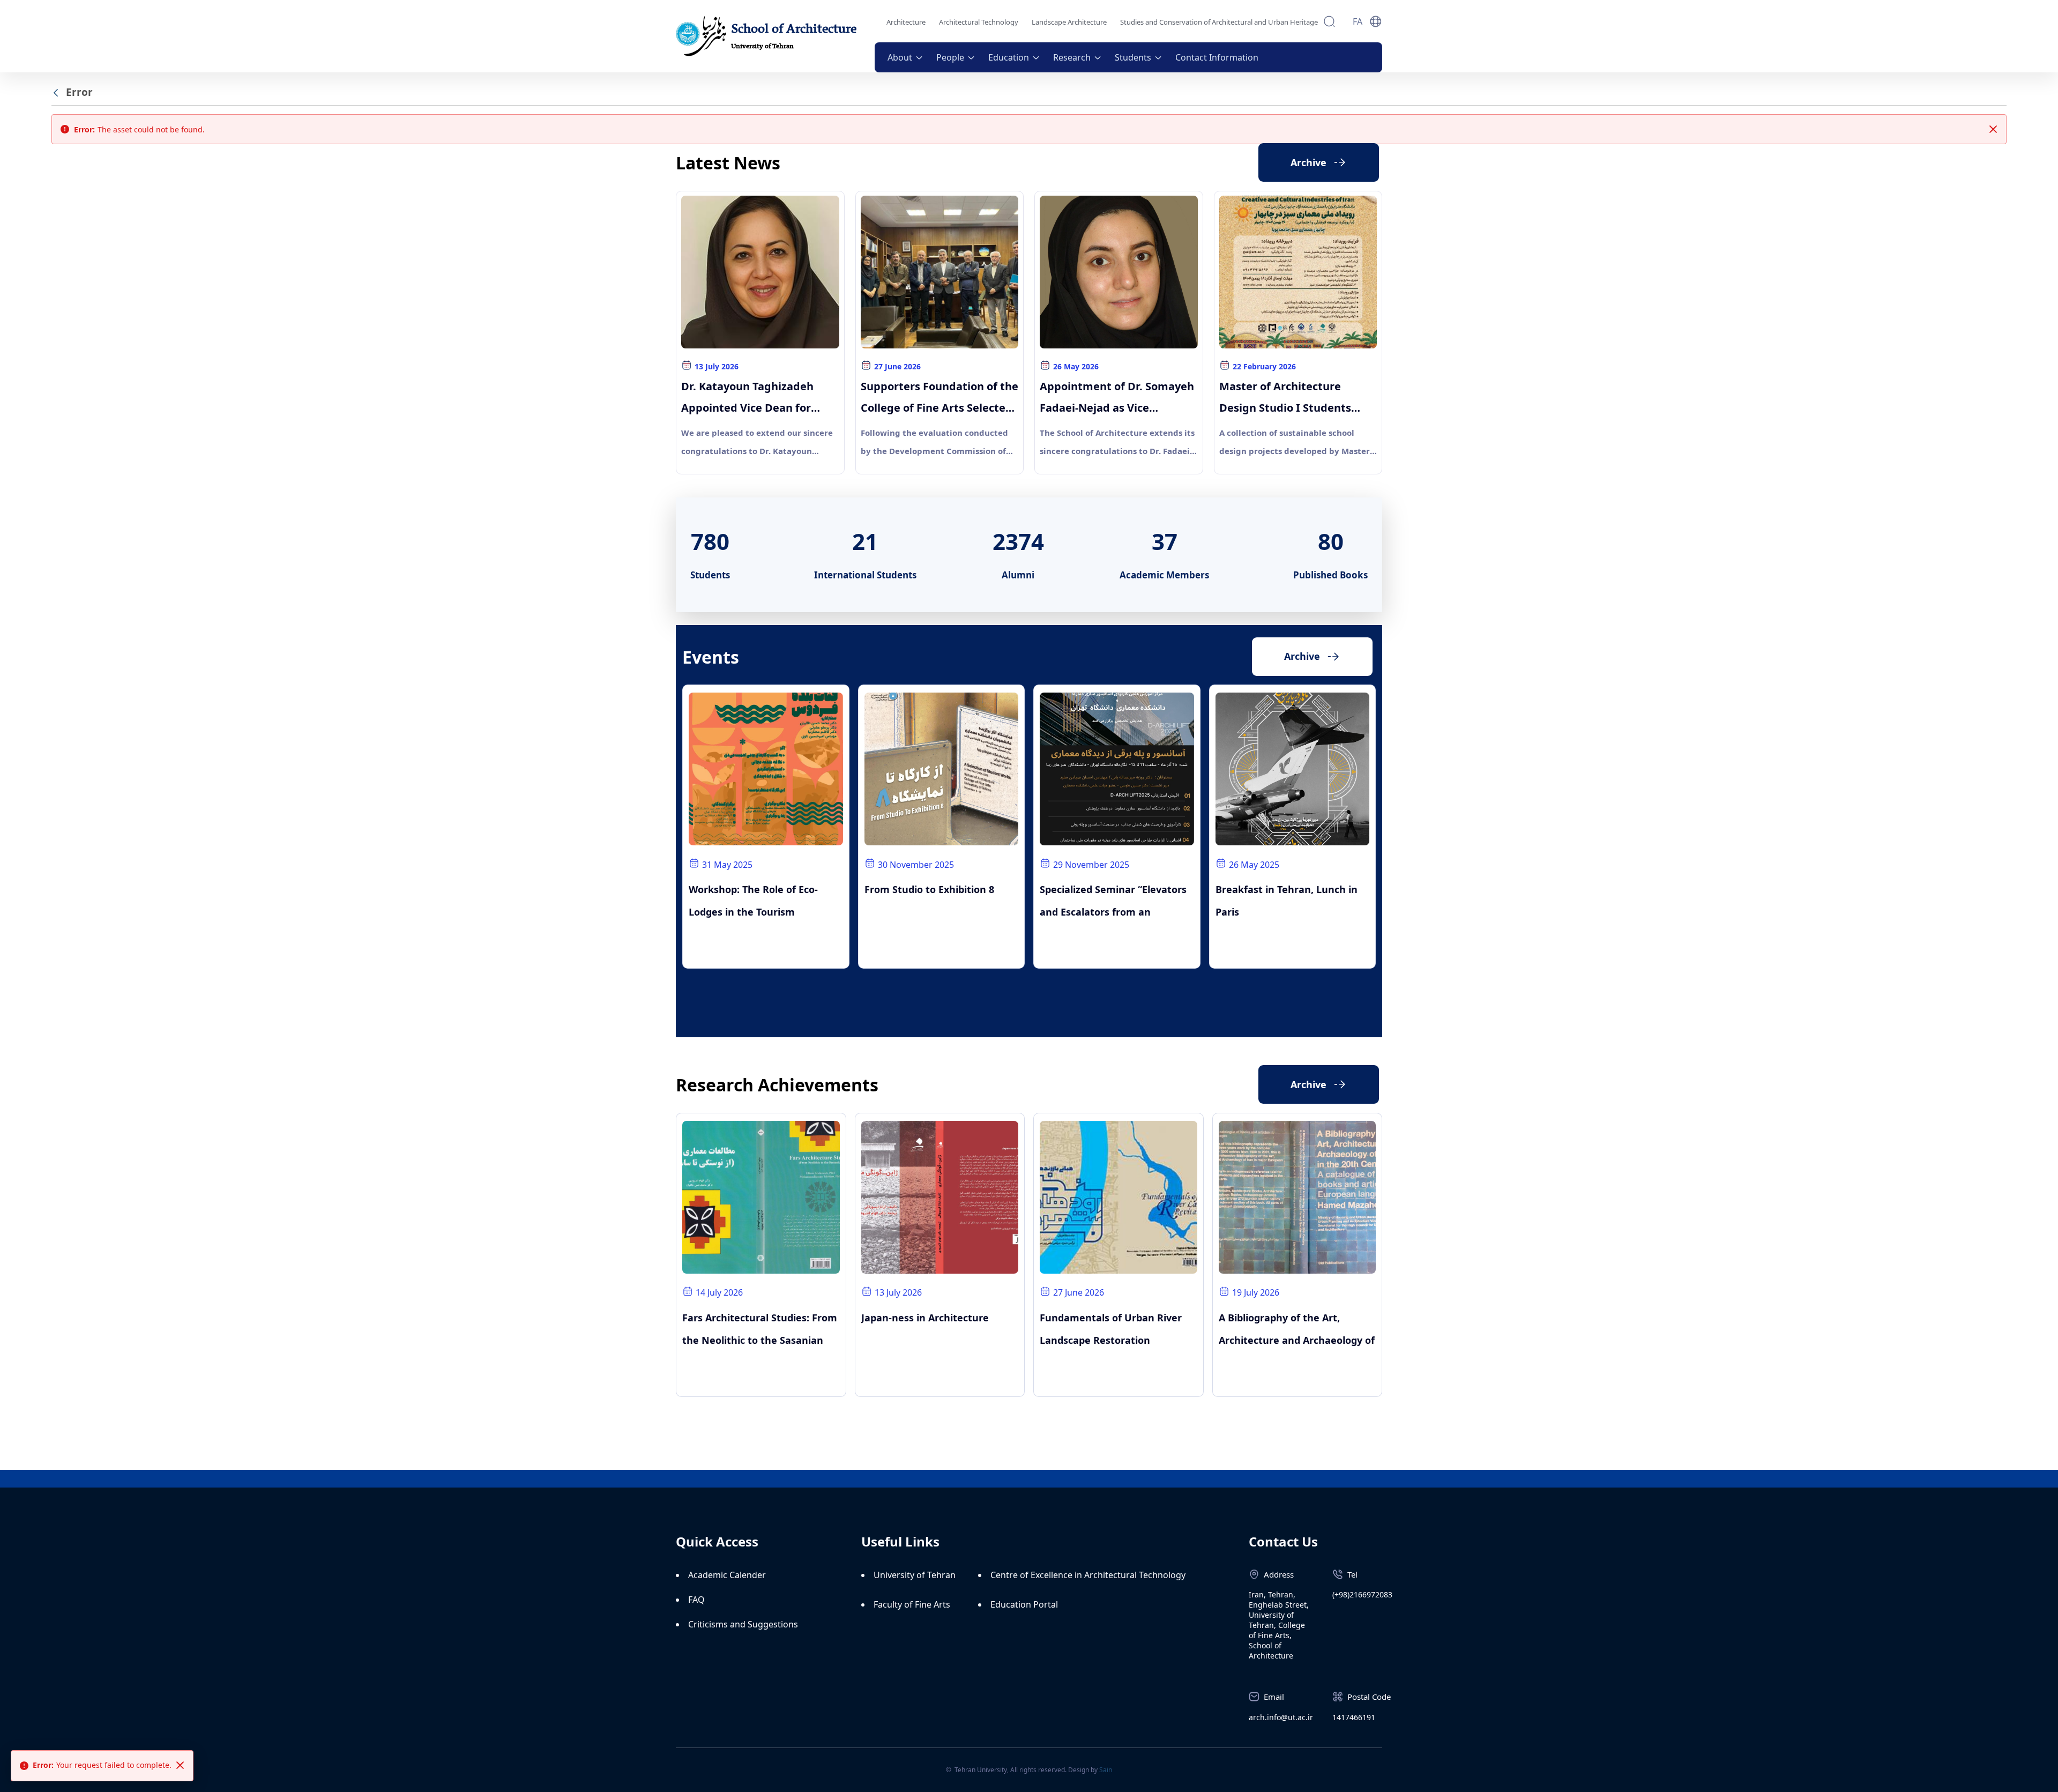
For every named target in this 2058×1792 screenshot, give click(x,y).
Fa (1358, 21)
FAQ (696, 1600)
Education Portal (1024, 1604)
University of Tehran (915, 1575)
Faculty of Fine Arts (912, 1604)
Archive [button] (1302, 656)
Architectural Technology (979, 22)
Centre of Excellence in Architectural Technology (1088, 1575)
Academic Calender (727, 1575)
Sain (1106, 1770)
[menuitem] (905, 57)
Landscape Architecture (1069, 22)
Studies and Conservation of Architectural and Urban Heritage (1219, 22)
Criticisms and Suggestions (743, 1624)
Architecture (906, 22)
